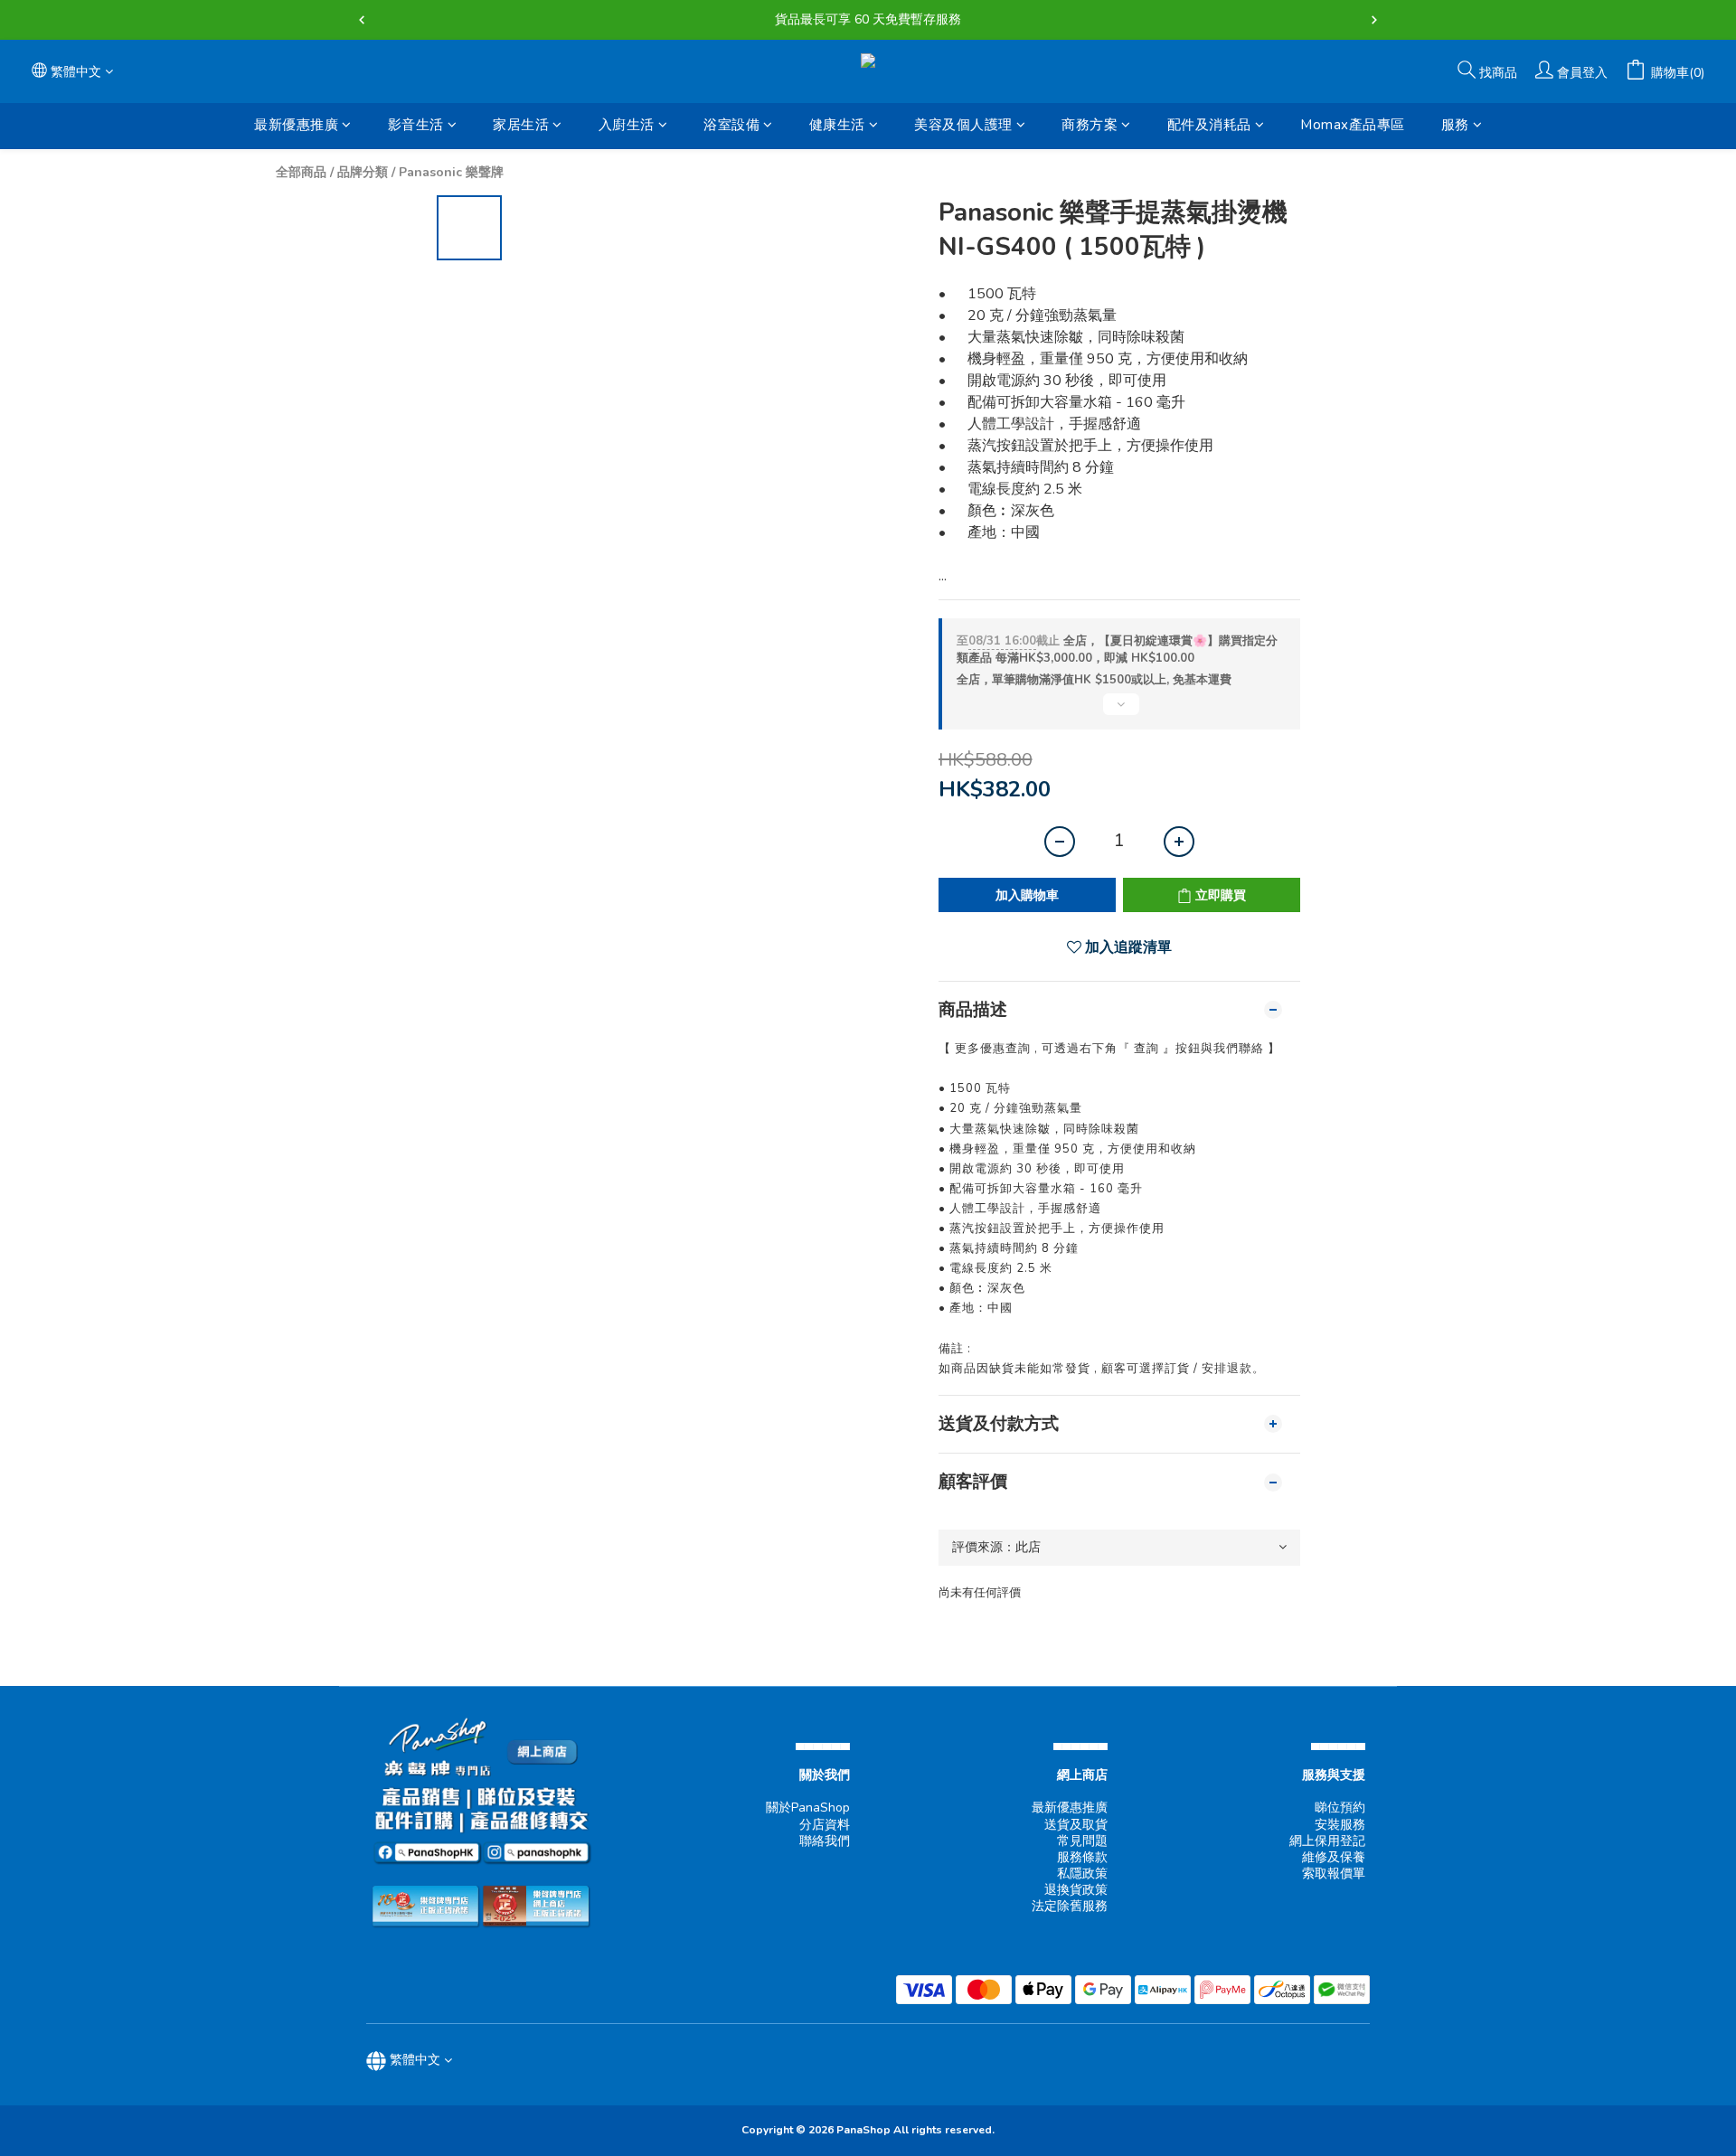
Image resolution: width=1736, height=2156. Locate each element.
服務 (1455, 125)
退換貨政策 (1076, 1890)
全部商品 (301, 172)
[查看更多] (1119, 711)
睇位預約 (1340, 1808)
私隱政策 (1082, 1874)
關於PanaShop (808, 1808)
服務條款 (1082, 1857)
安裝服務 (1340, 1825)
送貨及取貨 (1076, 1825)
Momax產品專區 (1353, 125)
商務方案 (1090, 125)
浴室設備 (731, 125)
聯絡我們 (825, 1841)
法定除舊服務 (1070, 1906)
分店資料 (825, 1825)
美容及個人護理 (963, 125)
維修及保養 (1334, 1857)
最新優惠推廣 (296, 125)
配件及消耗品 (1209, 125)
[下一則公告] (1374, 20)
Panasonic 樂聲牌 (451, 172)
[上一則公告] (362, 20)
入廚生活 (627, 125)
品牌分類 (363, 172)
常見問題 (1082, 1841)
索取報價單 (1334, 1874)
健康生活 (837, 125)
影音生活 (416, 125)
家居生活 (521, 125)
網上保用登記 (1327, 1841)
